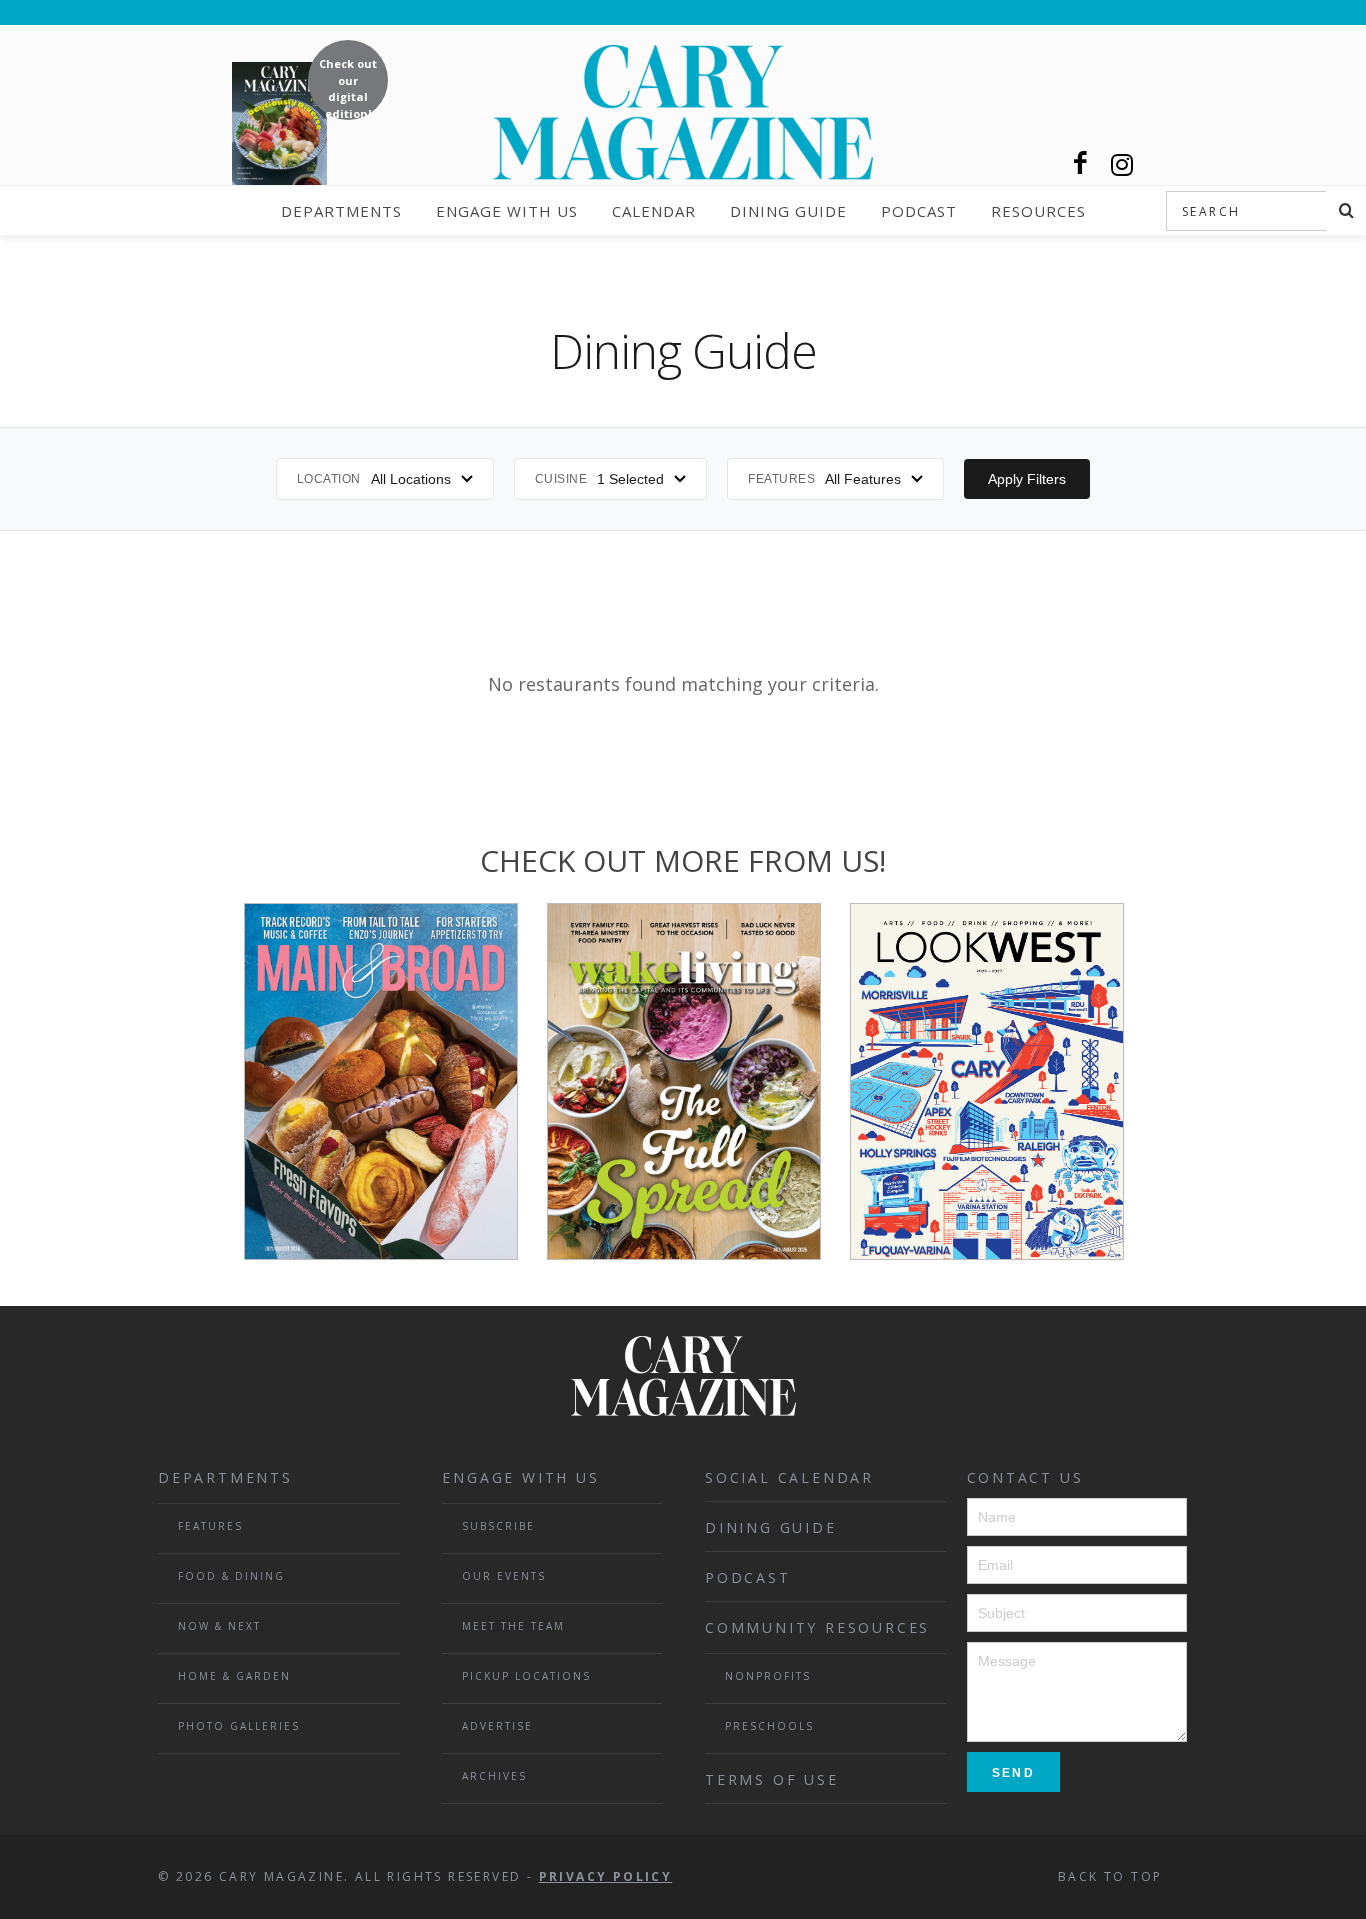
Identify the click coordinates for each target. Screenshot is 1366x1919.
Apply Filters (1027, 479)
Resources (1038, 211)
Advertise (497, 1726)
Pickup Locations (526, 1676)
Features (210, 1526)
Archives (494, 1776)
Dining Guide (788, 211)
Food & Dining (231, 1576)
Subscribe (498, 1526)
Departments (341, 211)
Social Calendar (789, 1477)
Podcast (919, 211)
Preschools (769, 1726)
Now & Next (219, 1626)
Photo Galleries (239, 1726)
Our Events (504, 1576)
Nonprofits (768, 1676)
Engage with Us (507, 211)
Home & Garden (234, 1676)
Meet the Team (513, 1626)
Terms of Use (772, 1779)
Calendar (654, 211)
